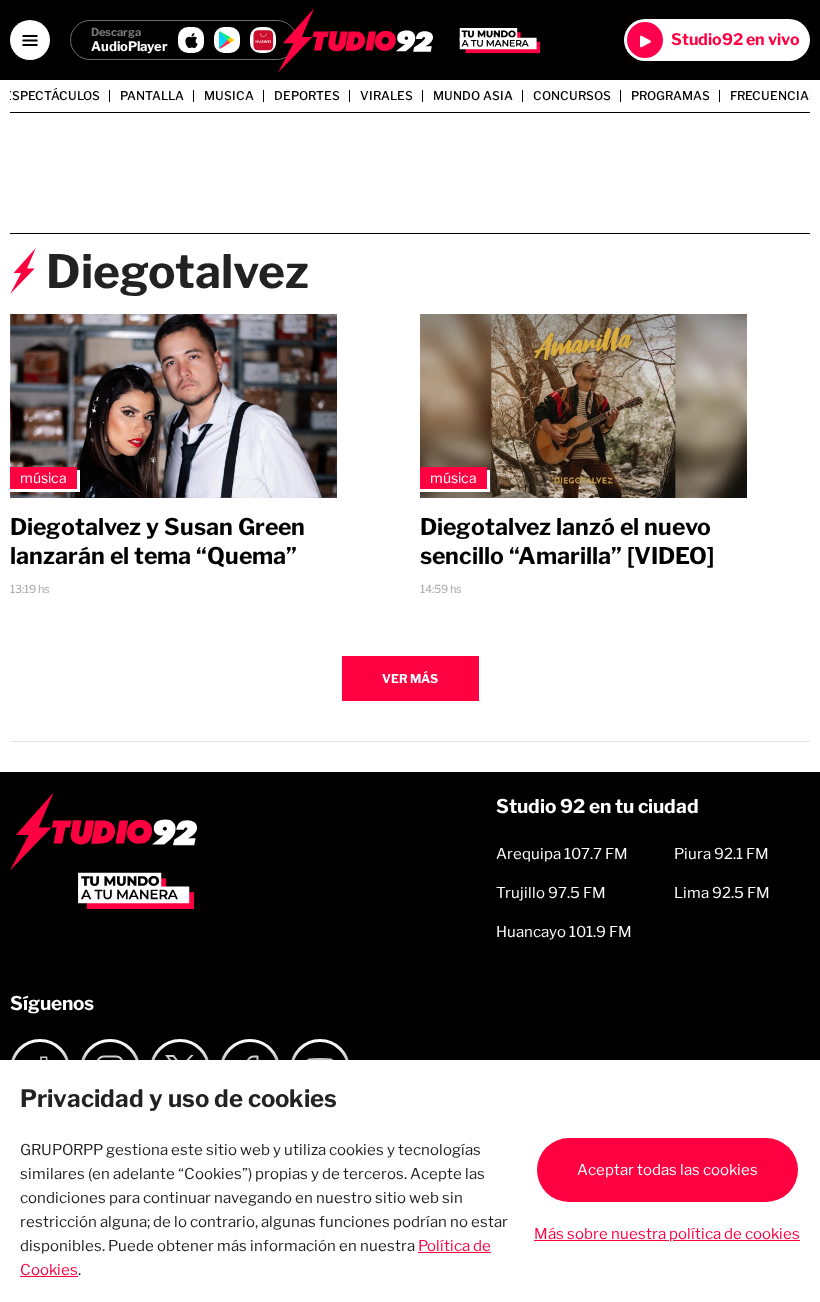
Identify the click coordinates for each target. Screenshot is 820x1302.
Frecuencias (773, 96)
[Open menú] (30, 40)
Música (43, 477)
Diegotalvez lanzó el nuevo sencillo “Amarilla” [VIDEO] (567, 541)
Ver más (410, 678)
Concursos (572, 96)
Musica (229, 96)
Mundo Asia (473, 96)
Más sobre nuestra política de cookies (667, 1234)
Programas (670, 96)
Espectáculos (52, 96)
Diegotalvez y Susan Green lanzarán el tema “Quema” (157, 541)
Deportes (307, 96)
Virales (386, 96)
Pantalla (152, 96)
